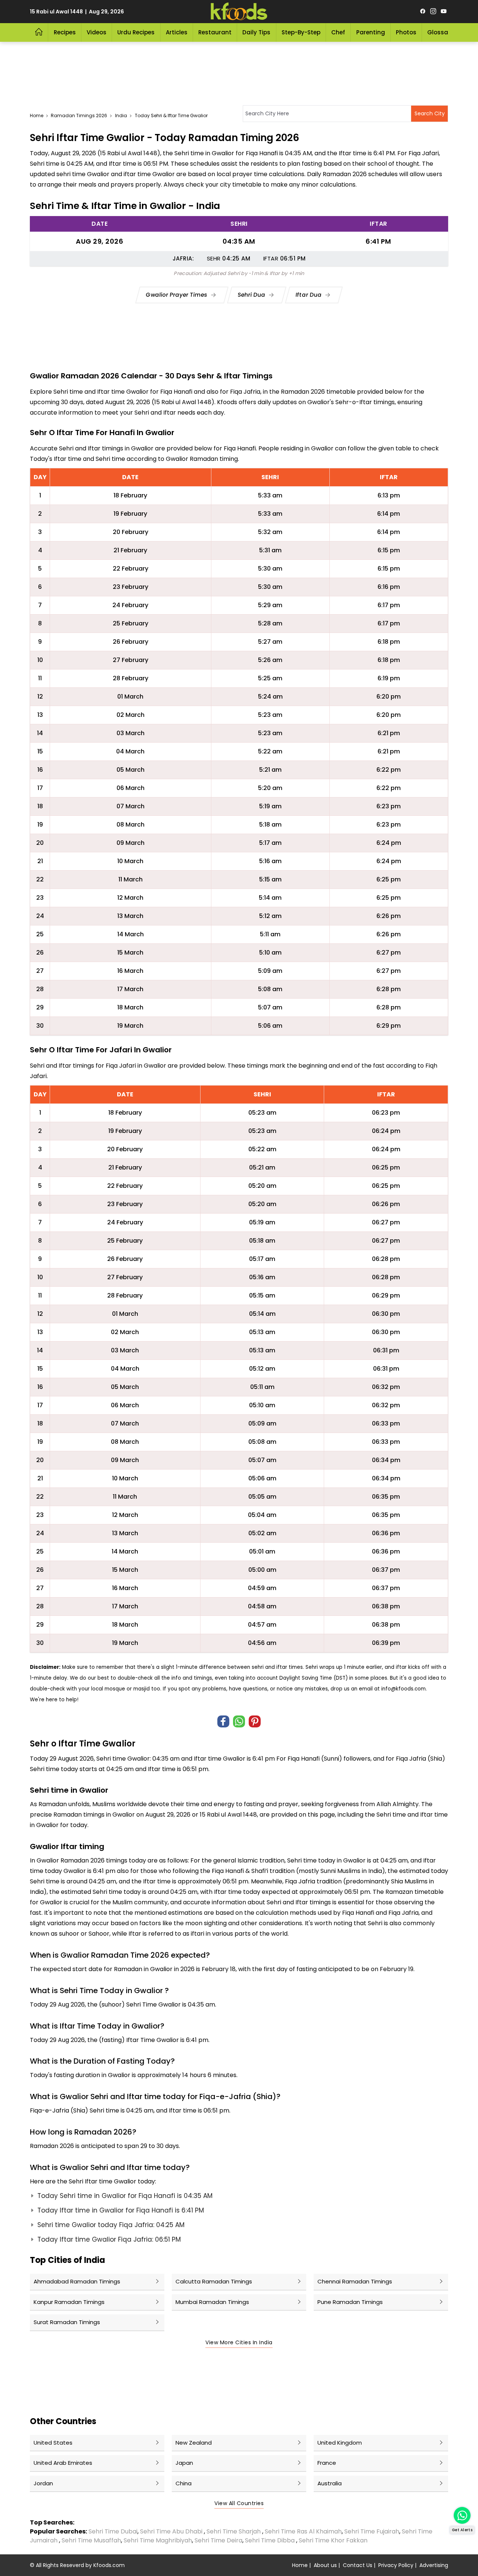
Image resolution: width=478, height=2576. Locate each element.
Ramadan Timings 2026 (79, 115)
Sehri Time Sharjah (234, 2531)
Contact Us (358, 2565)
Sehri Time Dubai (112, 2531)
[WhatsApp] (239, 1721)
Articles (177, 32)
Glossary (440, 32)
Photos (406, 32)
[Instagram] (433, 12)
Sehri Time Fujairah (372, 2531)
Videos (97, 32)
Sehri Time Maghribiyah (158, 2540)
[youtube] (444, 12)
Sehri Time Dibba (270, 2540)
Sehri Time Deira (218, 2540)
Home (37, 115)
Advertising (434, 2565)
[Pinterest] (255, 1721)
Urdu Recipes (136, 32)
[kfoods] (239, 12)
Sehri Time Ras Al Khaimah (303, 2531)
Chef (338, 32)
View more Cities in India (239, 2342)
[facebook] (423, 12)
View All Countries (239, 2503)
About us (325, 2565)
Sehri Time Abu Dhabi (171, 2531)
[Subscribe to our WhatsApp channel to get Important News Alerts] (462, 2515)
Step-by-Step (301, 32)
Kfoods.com (109, 2565)
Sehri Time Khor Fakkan (334, 2540)
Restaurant (215, 32)
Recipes (65, 32)
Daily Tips (256, 32)
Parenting (371, 32)
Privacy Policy (396, 2565)
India (121, 115)
